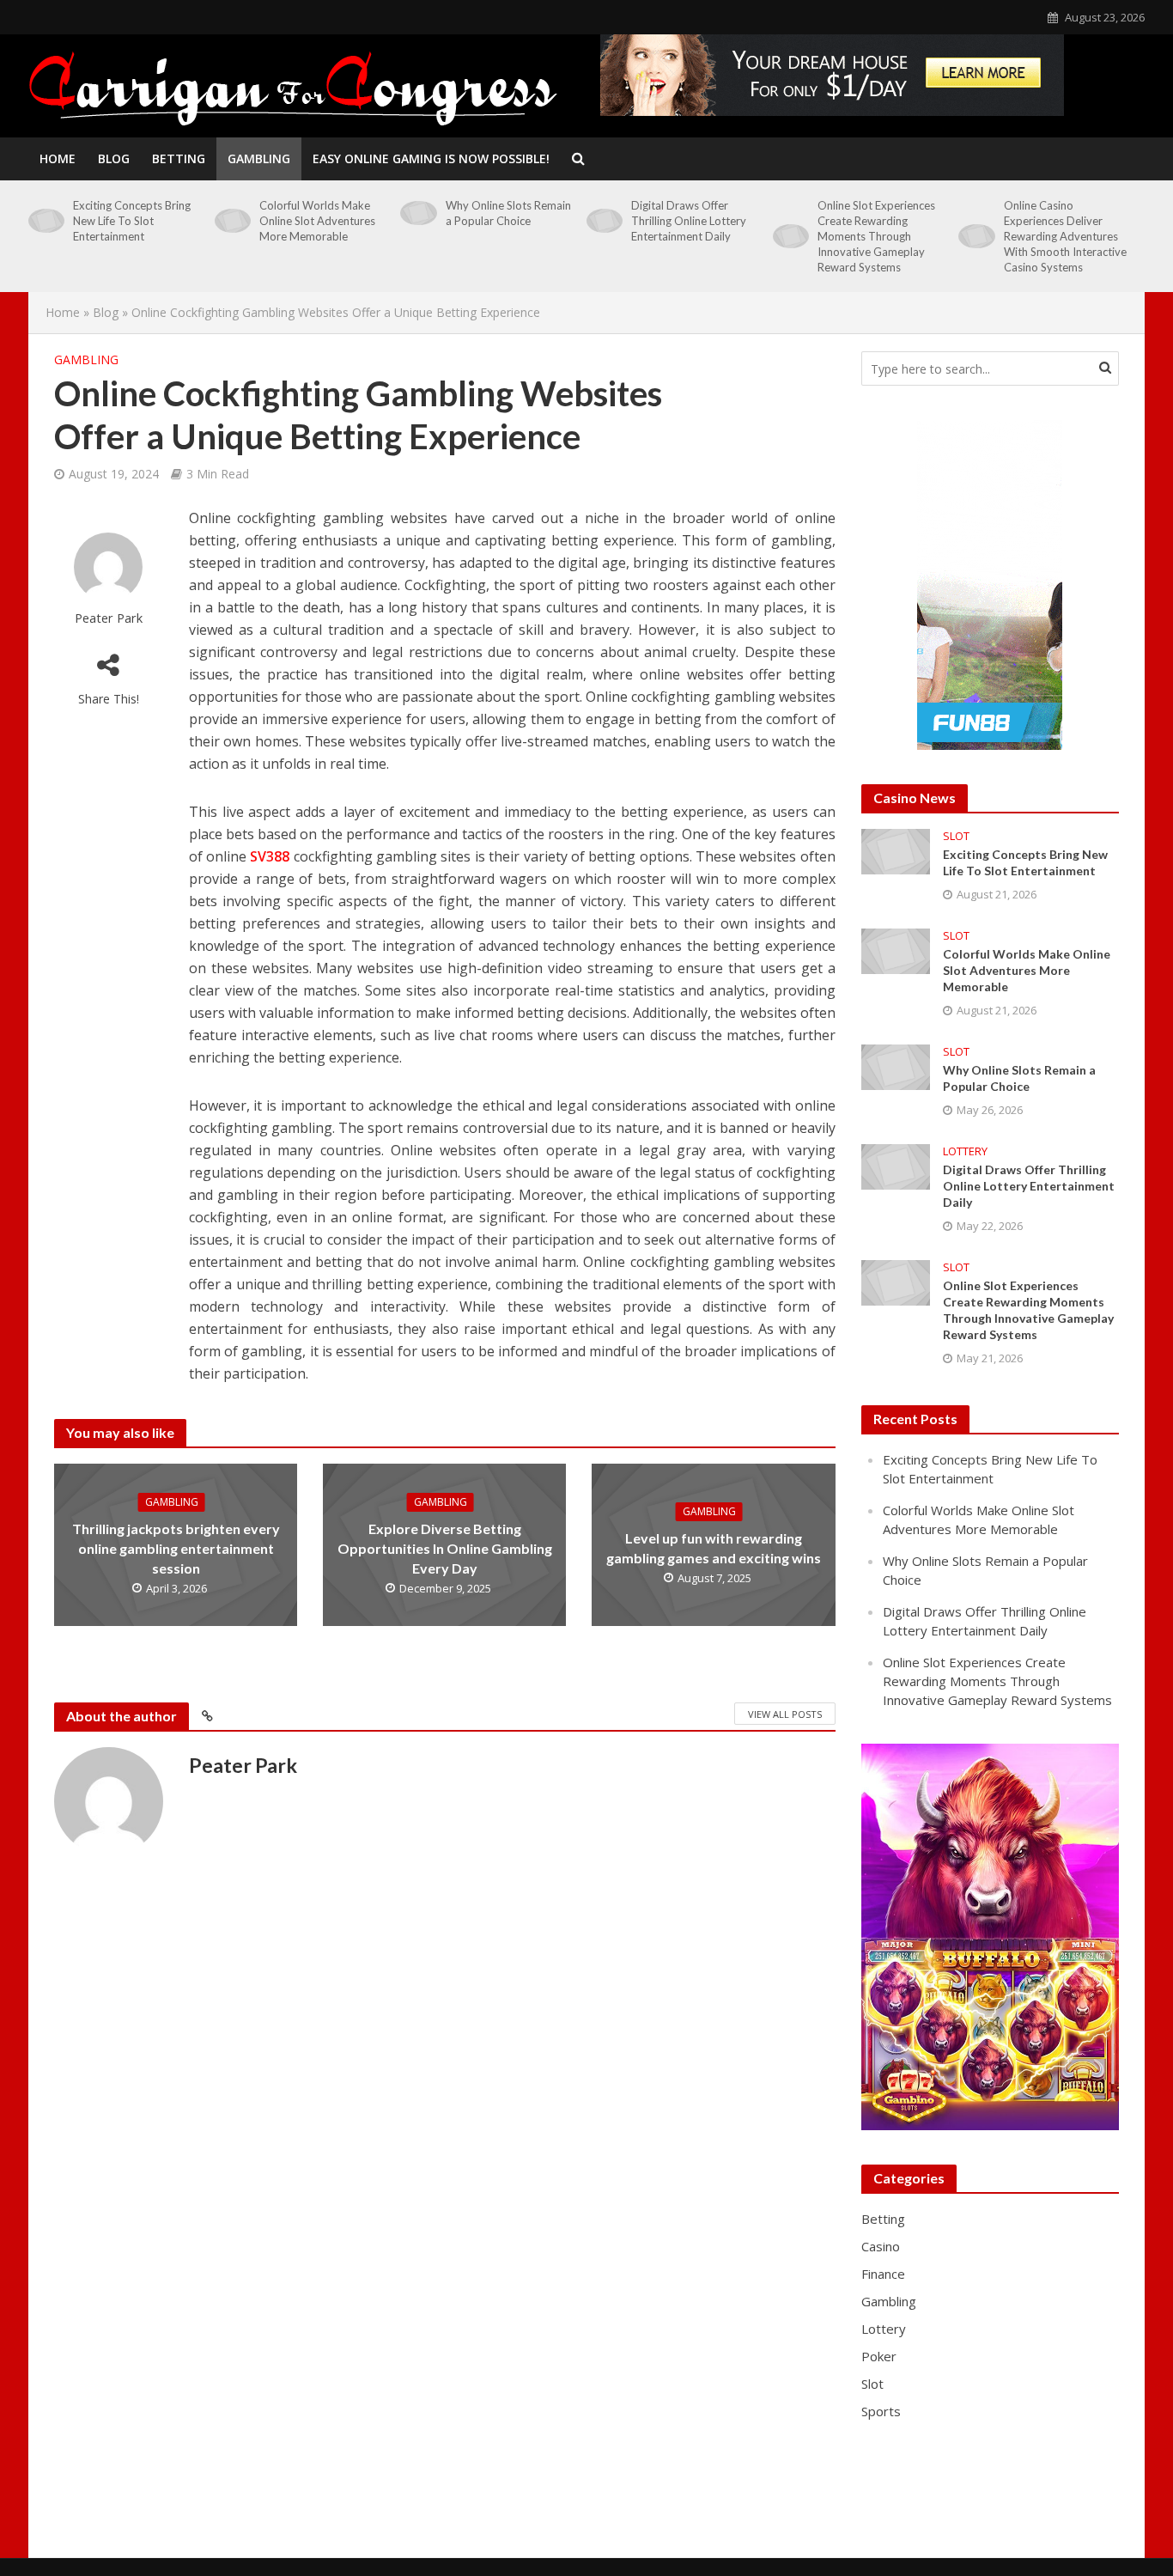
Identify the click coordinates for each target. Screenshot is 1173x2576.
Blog (114, 158)
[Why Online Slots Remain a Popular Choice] (418, 213)
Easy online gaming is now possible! (431, 158)
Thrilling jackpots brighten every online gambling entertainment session (176, 1548)
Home (58, 158)
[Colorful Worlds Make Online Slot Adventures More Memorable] (233, 221)
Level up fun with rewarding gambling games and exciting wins (714, 1548)
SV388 (270, 856)
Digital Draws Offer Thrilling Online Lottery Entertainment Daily (689, 221)
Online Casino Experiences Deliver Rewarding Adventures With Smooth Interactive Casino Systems (1065, 236)
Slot (956, 836)
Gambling (259, 158)
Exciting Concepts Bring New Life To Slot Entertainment (132, 221)
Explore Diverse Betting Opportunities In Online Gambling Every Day (445, 1548)
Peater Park (109, 618)
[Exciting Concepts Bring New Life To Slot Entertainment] (46, 221)
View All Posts (785, 1714)
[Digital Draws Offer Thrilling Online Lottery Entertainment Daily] (605, 221)
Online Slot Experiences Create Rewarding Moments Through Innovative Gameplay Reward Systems (876, 236)
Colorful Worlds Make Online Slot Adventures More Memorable (317, 221)
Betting (179, 158)
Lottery (965, 1151)
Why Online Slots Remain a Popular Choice (508, 213)
